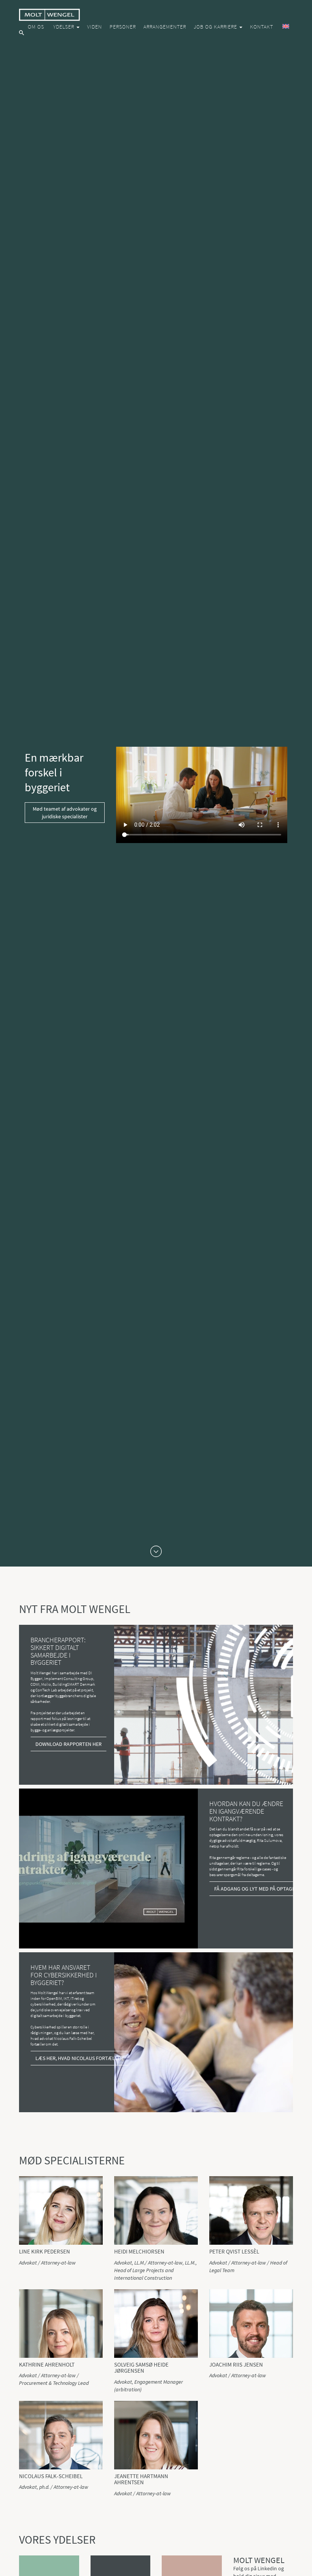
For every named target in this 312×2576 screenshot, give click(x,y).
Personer (123, 27)
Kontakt (262, 27)
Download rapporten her (68, 1744)
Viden (95, 27)
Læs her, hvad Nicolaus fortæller (79, 2058)
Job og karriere (216, 27)
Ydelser (64, 27)
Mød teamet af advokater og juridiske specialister (65, 813)
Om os (36, 27)
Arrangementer (165, 27)
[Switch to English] (285, 27)
